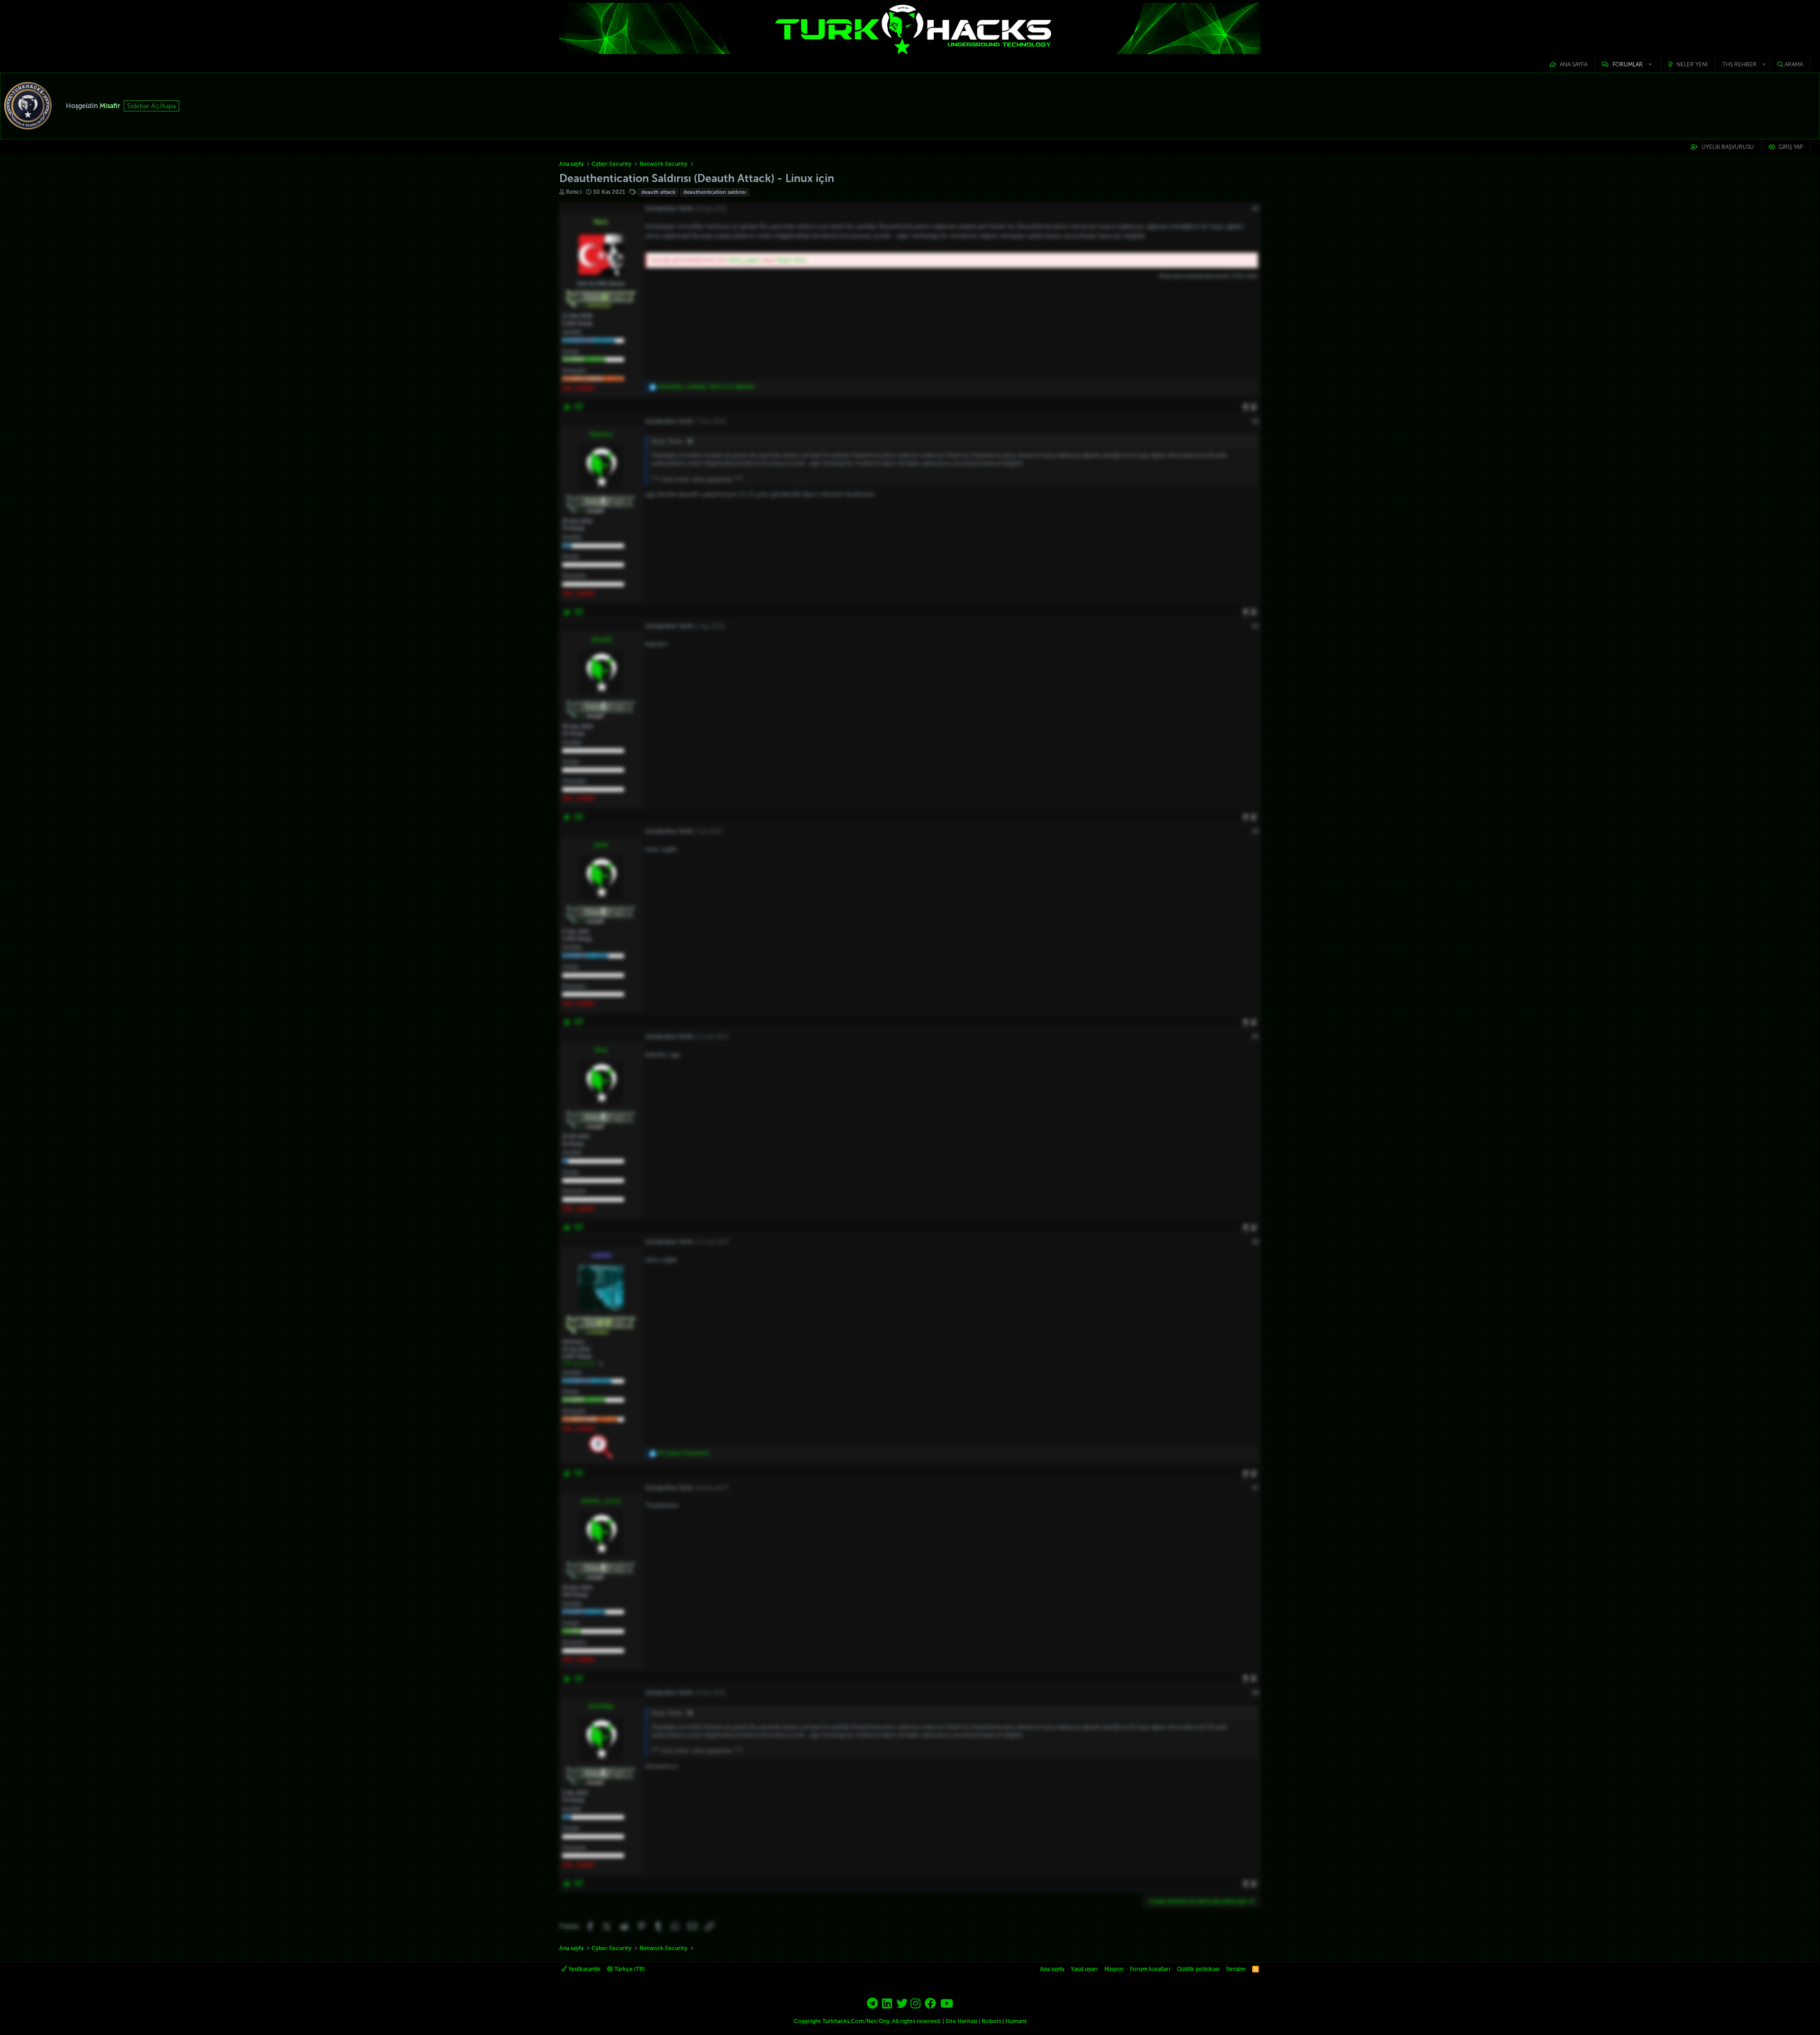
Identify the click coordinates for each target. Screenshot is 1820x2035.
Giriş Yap (1791, 147)
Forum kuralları (1150, 1969)
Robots (991, 2021)
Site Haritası (961, 2021)
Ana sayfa (1574, 64)
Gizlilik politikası (1198, 1969)
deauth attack (658, 192)
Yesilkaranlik (584, 1969)
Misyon (1114, 1969)
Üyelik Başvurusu (1728, 147)
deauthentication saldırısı (715, 192)
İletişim (1236, 1969)
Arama (1794, 64)
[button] (1628, 65)
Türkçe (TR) (629, 1969)
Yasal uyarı (1084, 1969)
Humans (1016, 2021)
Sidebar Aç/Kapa (151, 106)
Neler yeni (1692, 64)
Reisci (574, 192)
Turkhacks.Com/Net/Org (856, 2021)
